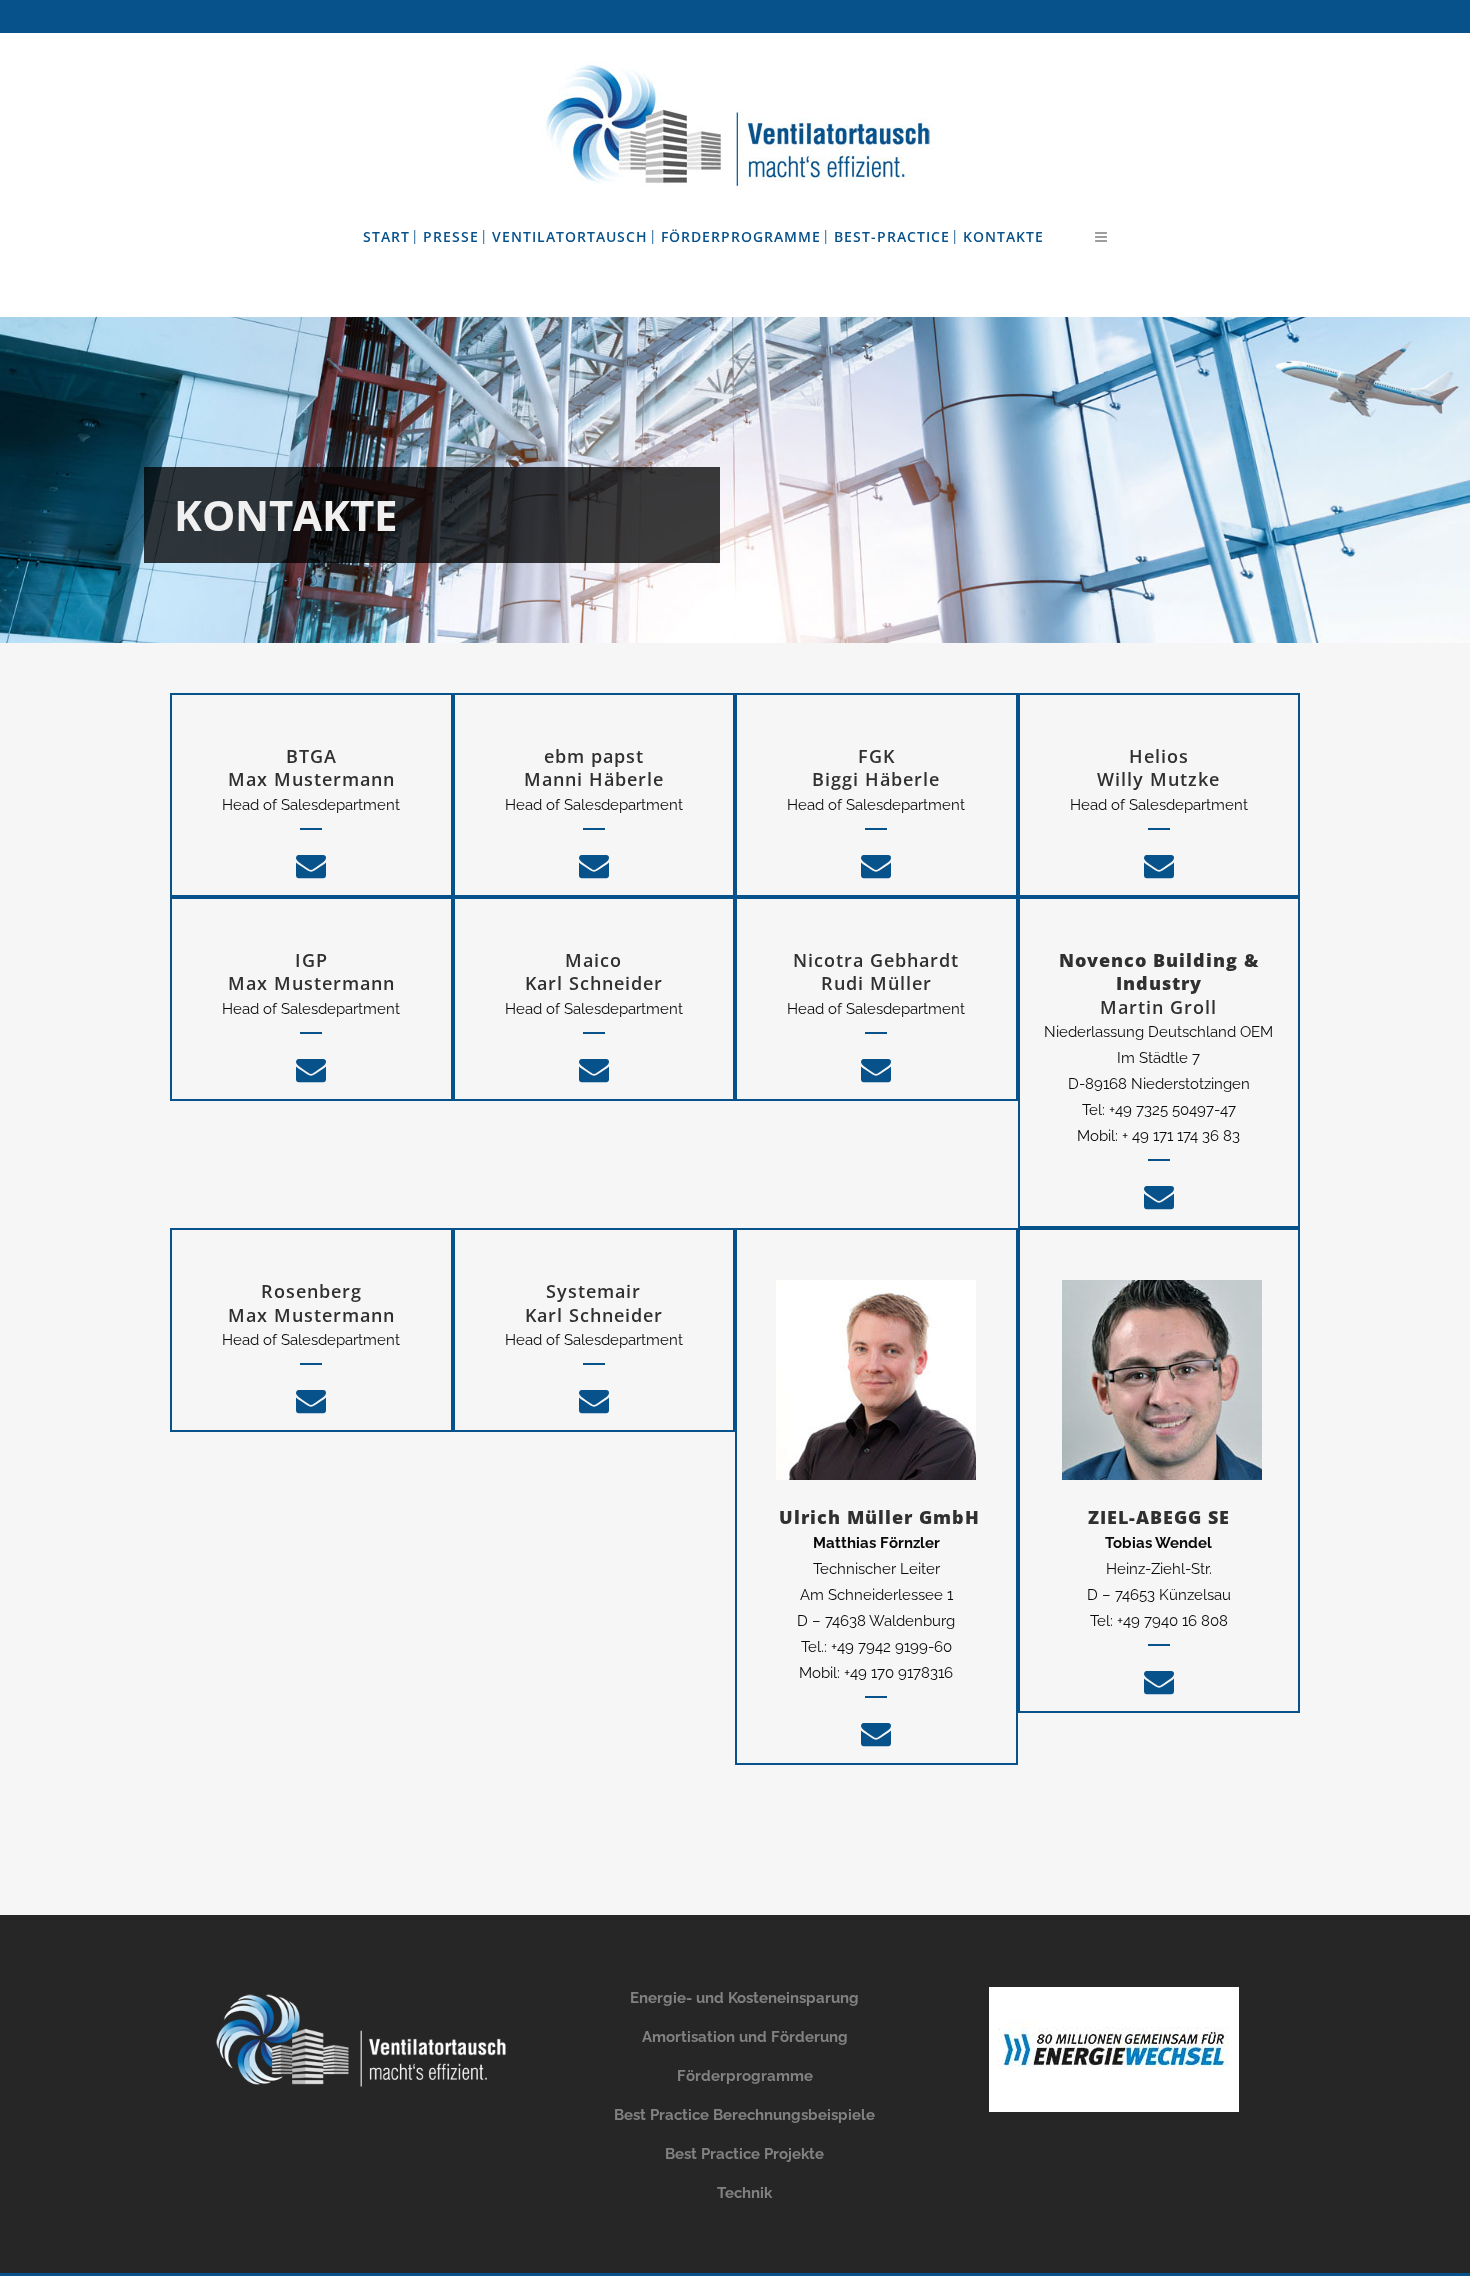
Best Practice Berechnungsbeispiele (744, 2115)
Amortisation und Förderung (745, 2037)
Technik (744, 2193)
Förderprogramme (745, 2076)
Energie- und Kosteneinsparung (744, 1998)
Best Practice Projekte (744, 2154)
